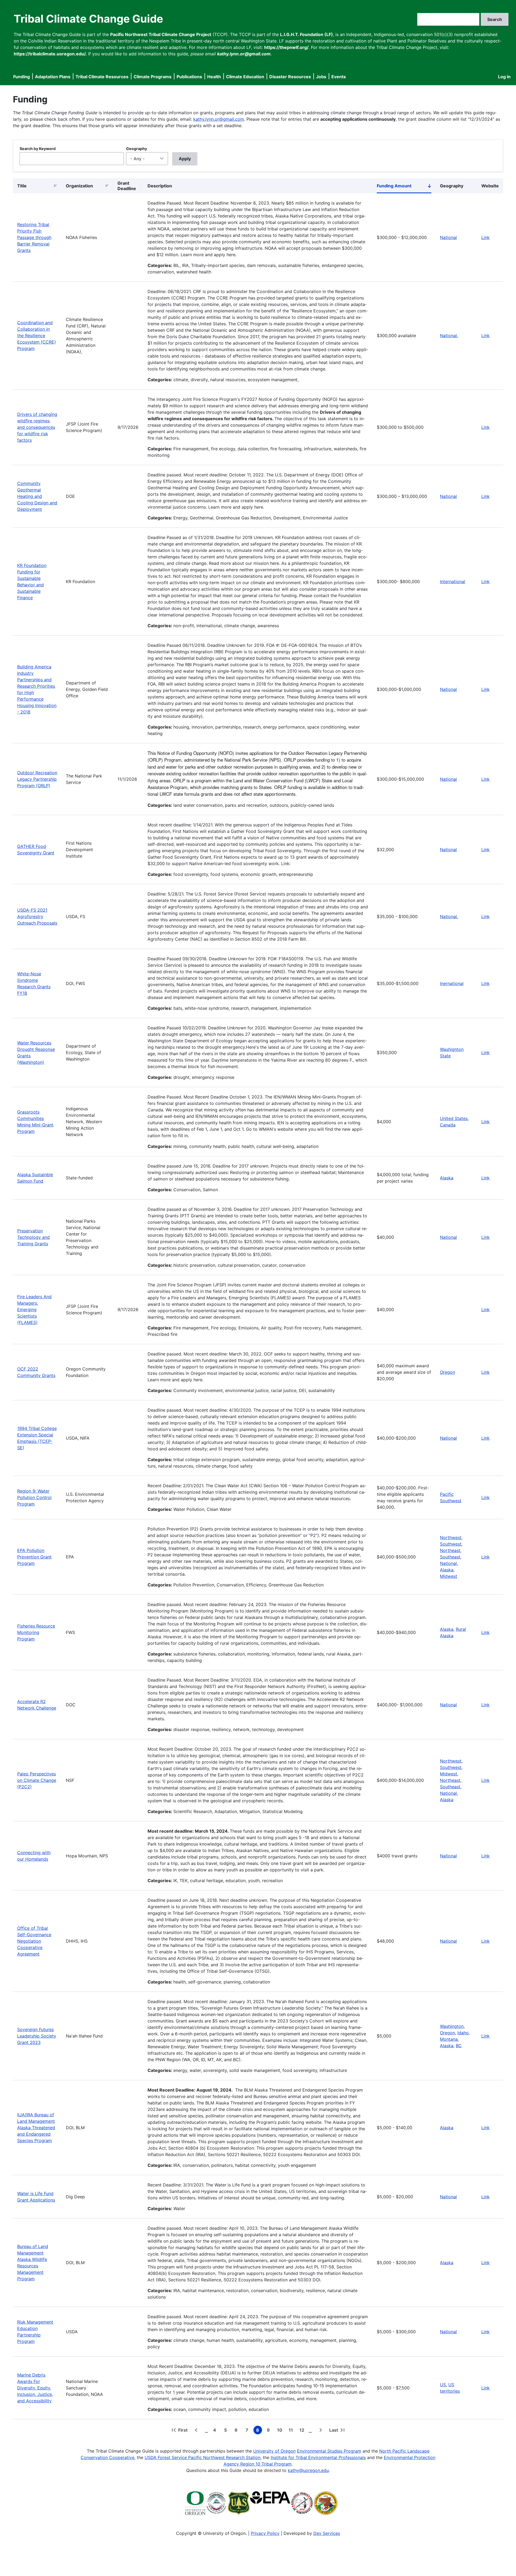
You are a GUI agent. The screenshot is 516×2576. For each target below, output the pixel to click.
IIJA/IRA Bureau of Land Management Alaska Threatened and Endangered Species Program (36, 2128)
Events (339, 77)
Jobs (321, 77)
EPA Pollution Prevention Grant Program (34, 1557)
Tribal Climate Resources (102, 77)
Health (214, 77)
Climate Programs (153, 77)
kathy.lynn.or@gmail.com (219, 119)
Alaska (447, 1178)
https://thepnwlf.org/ (286, 47)
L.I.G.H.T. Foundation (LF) (307, 34)
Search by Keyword (38, 149)
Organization (79, 186)
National (448, 237)
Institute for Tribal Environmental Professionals (318, 2457)
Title (22, 186)
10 (281, 2431)
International (453, 581)
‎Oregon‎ (447, 1372)
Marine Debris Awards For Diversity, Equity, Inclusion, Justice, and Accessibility (35, 2388)
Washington (452, 2026)
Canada (448, 1125)
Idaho (463, 2033)
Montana (449, 2039)
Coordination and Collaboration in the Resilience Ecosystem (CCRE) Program (37, 336)
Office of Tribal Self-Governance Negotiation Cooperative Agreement (34, 1941)
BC (459, 2046)
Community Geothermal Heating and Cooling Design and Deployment (37, 496)
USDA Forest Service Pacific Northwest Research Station (203, 2457)
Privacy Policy (265, 2533)
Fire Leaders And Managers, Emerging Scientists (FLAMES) (34, 1310)
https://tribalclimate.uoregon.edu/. (50, 54)
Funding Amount (404, 187)
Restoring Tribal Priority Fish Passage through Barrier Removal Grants (34, 237)
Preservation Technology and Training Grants (33, 1237)
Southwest (451, 1544)
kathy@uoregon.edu (308, 2470)
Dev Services (327, 2533)
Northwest (451, 1537)
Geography (137, 149)
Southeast (450, 1557)
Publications (189, 77)
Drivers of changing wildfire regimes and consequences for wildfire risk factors (37, 427)
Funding (21, 77)
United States (454, 1118)
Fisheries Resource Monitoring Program (36, 1632)
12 (303, 2431)
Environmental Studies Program (329, 2451)
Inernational (452, 983)
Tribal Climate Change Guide (88, 19)
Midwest (449, 1576)
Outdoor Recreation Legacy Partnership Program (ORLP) (37, 779)
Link (485, 237)
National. (449, 336)
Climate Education (245, 77)
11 (292, 2431)
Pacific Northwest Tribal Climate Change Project (161, 34)
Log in (504, 77)
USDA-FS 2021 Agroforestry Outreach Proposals (37, 916)
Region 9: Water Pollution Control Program (34, 1497)
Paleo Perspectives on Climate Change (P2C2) (37, 1780)
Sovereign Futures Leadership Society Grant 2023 (37, 2036)
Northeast (450, 1550)
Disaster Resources (290, 77)
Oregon (447, 2033)
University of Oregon (274, 2451)
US (443, 2385)
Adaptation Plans (53, 77)
